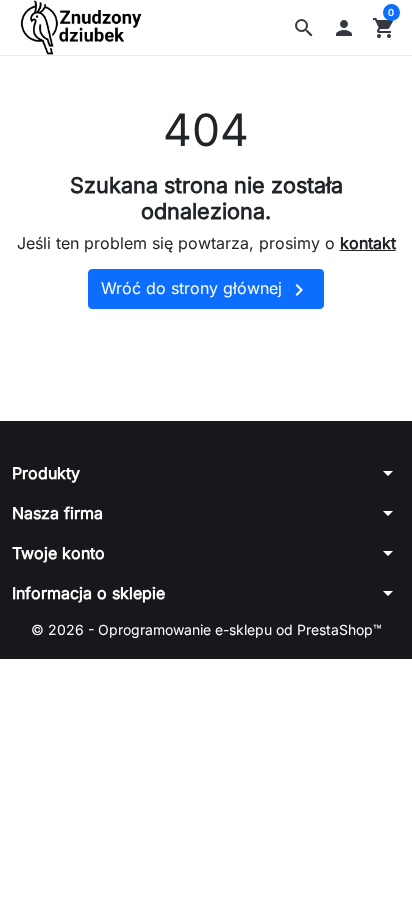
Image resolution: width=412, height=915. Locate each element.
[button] (304, 28)
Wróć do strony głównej (206, 290)
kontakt (368, 243)
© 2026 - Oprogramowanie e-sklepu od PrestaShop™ (206, 629)
